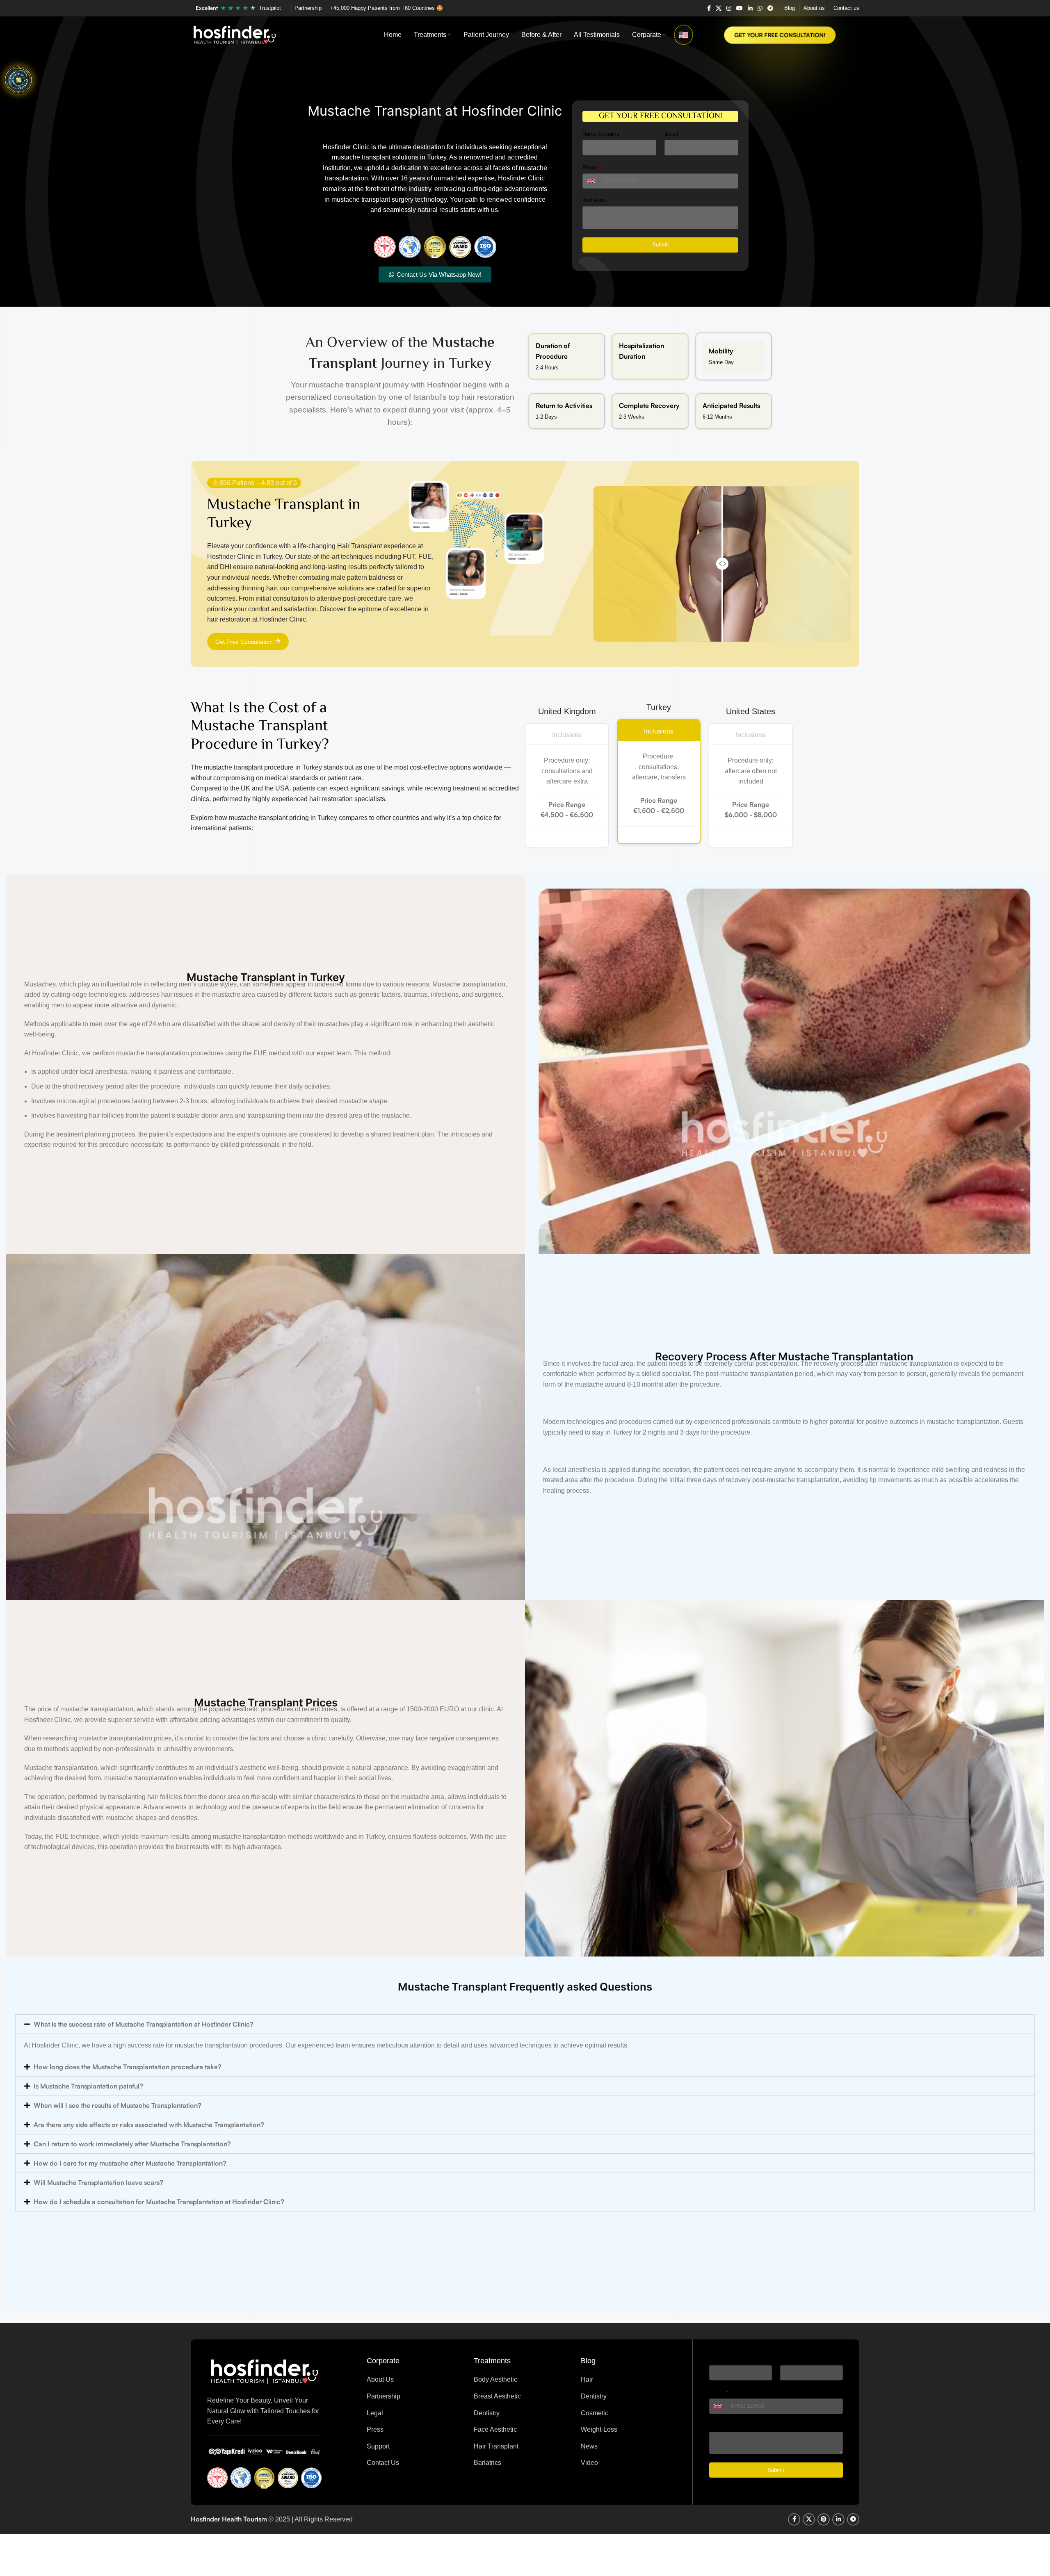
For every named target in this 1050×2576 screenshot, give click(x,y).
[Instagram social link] (729, 8)
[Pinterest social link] (824, 2519)
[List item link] (414, 2380)
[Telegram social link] (770, 8)
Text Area (594, 200)
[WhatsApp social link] (760, 8)
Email (671, 134)
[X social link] (719, 8)
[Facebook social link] (709, 8)
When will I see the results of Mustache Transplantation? (118, 2105)
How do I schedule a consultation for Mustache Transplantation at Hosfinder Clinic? (159, 2202)
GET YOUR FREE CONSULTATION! (780, 35)
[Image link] (264, 2371)
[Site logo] (235, 34)
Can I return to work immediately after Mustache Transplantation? (132, 2144)
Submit (661, 245)
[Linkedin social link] (750, 8)
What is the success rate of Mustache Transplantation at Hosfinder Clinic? (144, 2024)
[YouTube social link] (740, 8)
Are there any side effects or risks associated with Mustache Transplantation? (149, 2125)
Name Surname (601, 134)
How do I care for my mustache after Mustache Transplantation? (130, 2163)
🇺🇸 (684, 35)
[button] (525, 2024)
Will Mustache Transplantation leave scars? (98, 2182)
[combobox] (593, 181)
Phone (592, 167)
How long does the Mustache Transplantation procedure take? (128, 2067)
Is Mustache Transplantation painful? (88, 2086)
